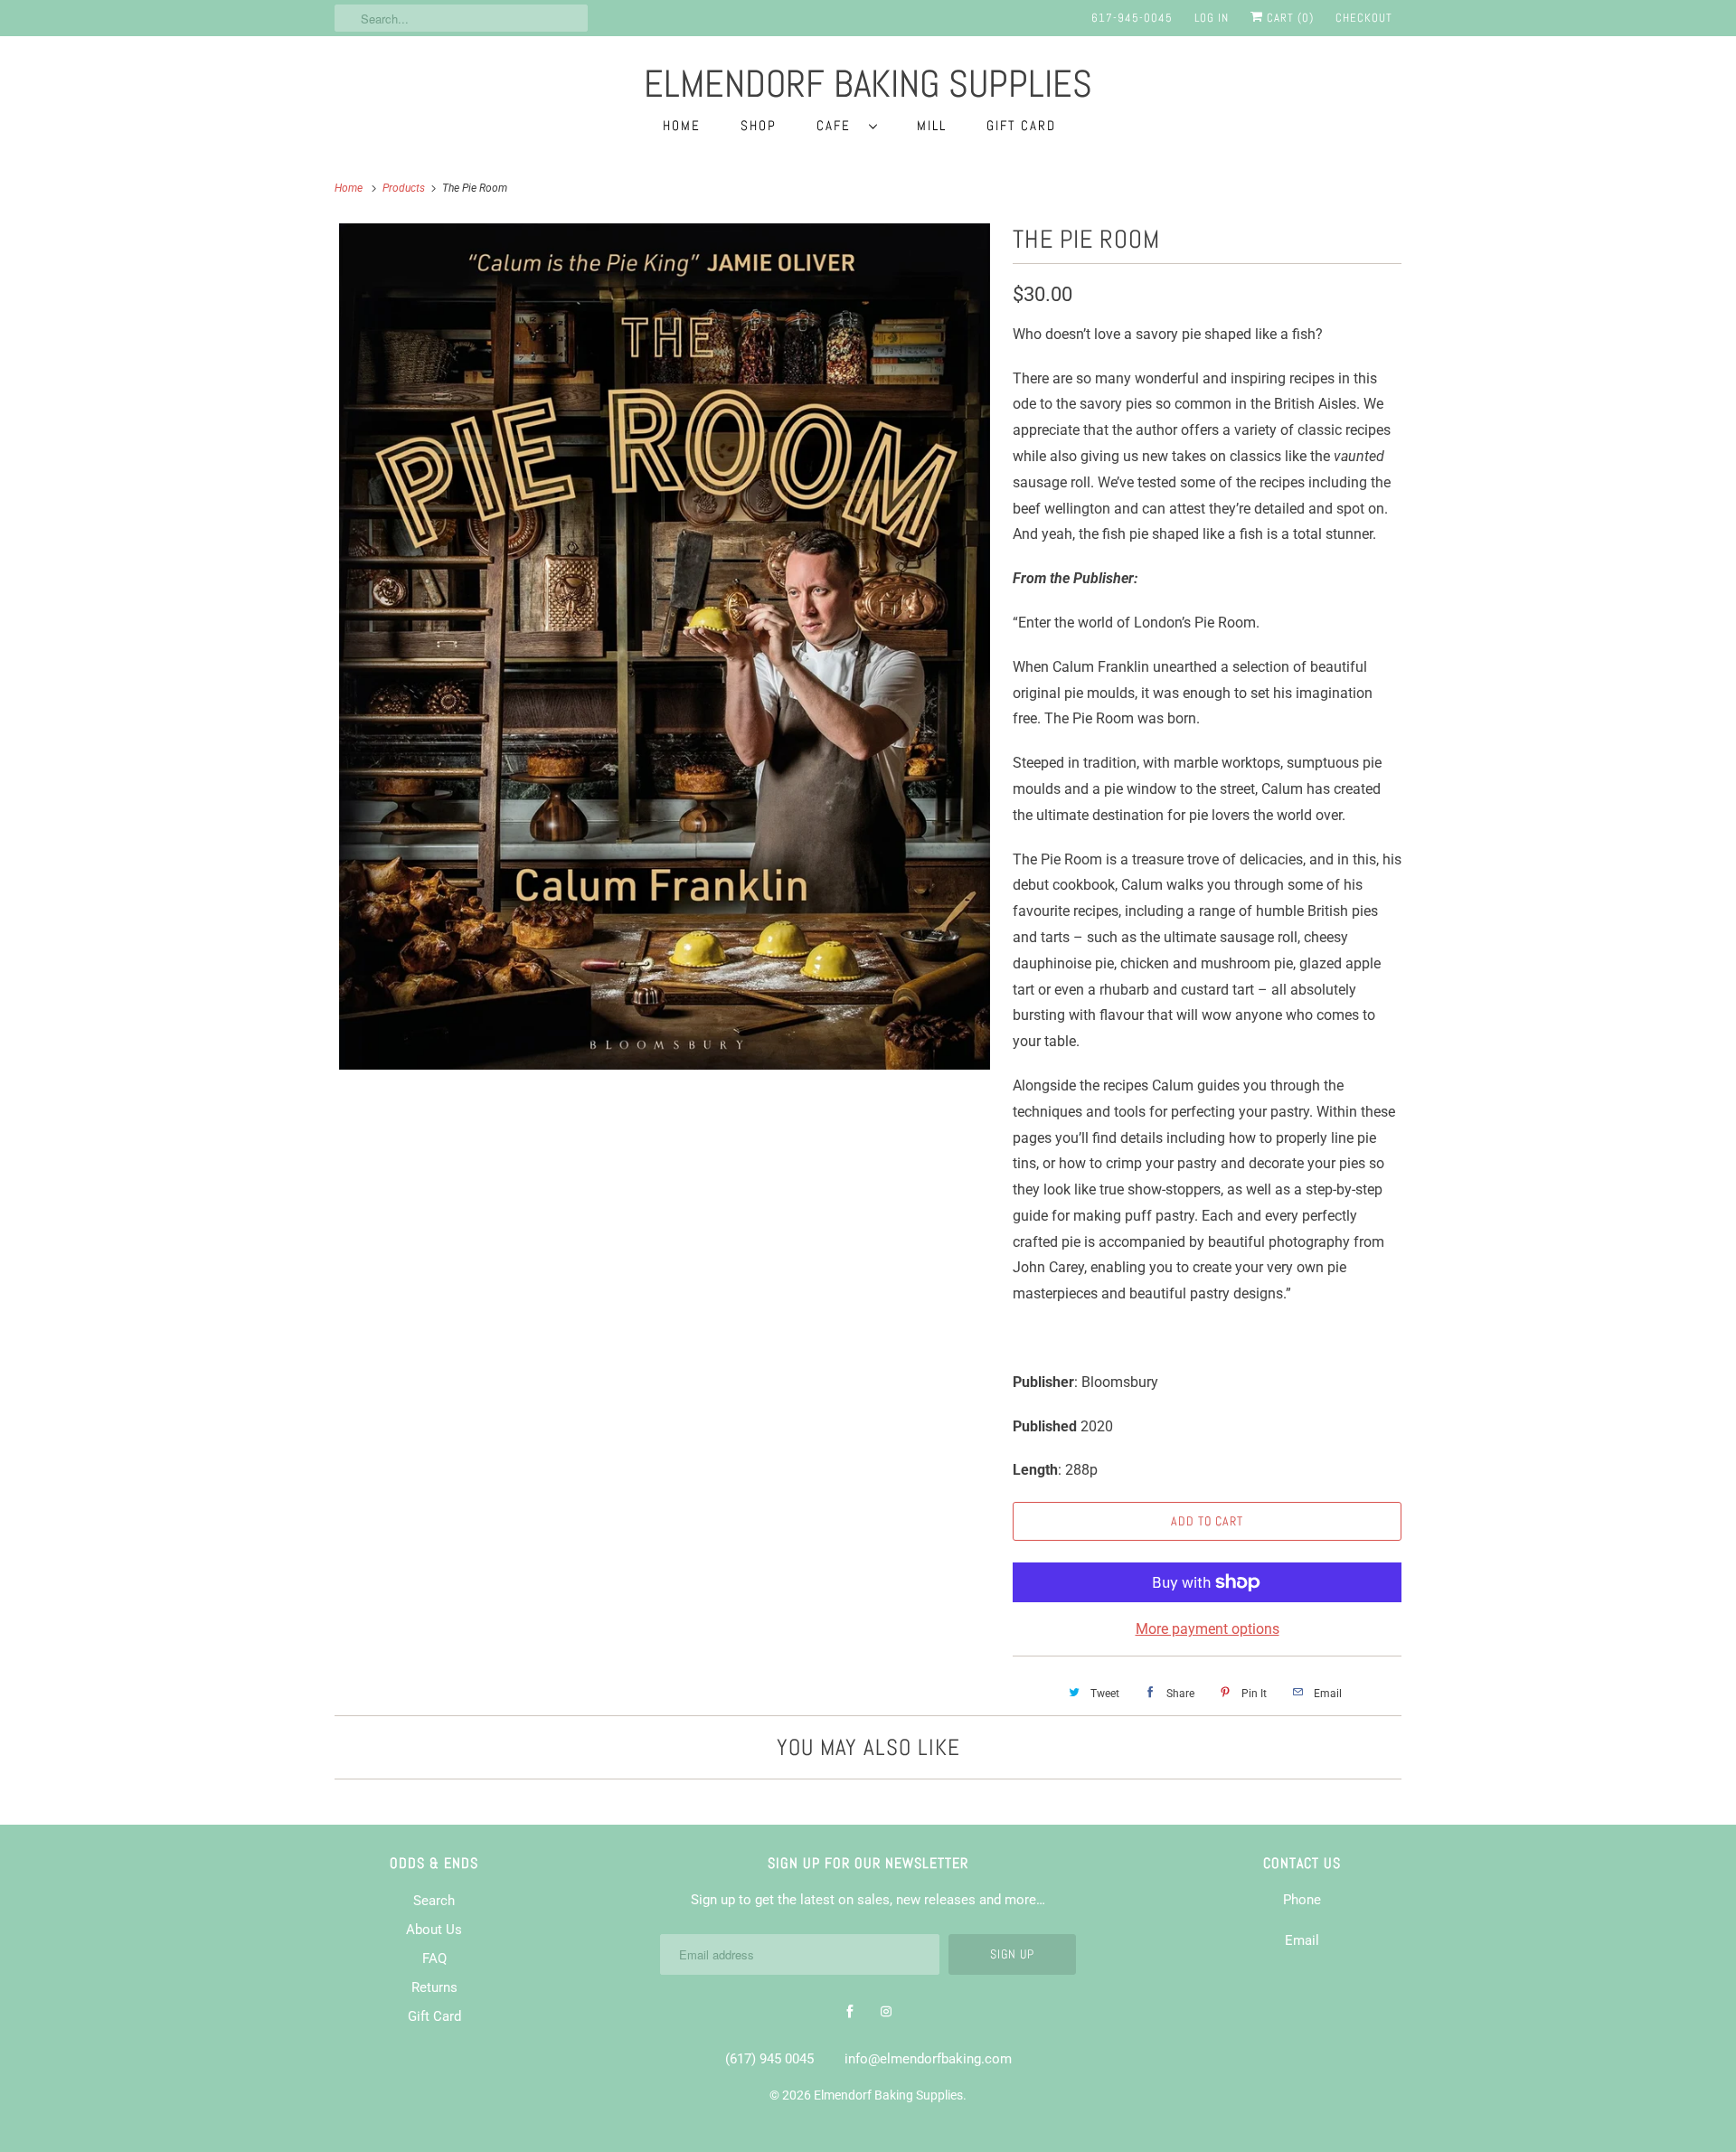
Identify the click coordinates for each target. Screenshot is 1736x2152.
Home (682, 125)
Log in (1212, 18)
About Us (434, 1930)
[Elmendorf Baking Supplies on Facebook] (850, 2012)
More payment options (1208, 1629)
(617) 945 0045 (769, 2059)
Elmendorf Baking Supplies (888, 2095)
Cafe (838, 125)
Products (405, 188)
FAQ (434, 1959)
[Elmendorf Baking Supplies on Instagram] (886, 2012)
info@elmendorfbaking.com (928, 2059)
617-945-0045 (1132, 18)
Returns (434, 1987)
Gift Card (1021, 125)
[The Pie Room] (665, 647)
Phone (1302, 1900)
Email (1302, 1940)
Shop (759, 125)
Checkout (1364, 18)
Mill (932, 125)
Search (434, 1901)
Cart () (1288, 18)
